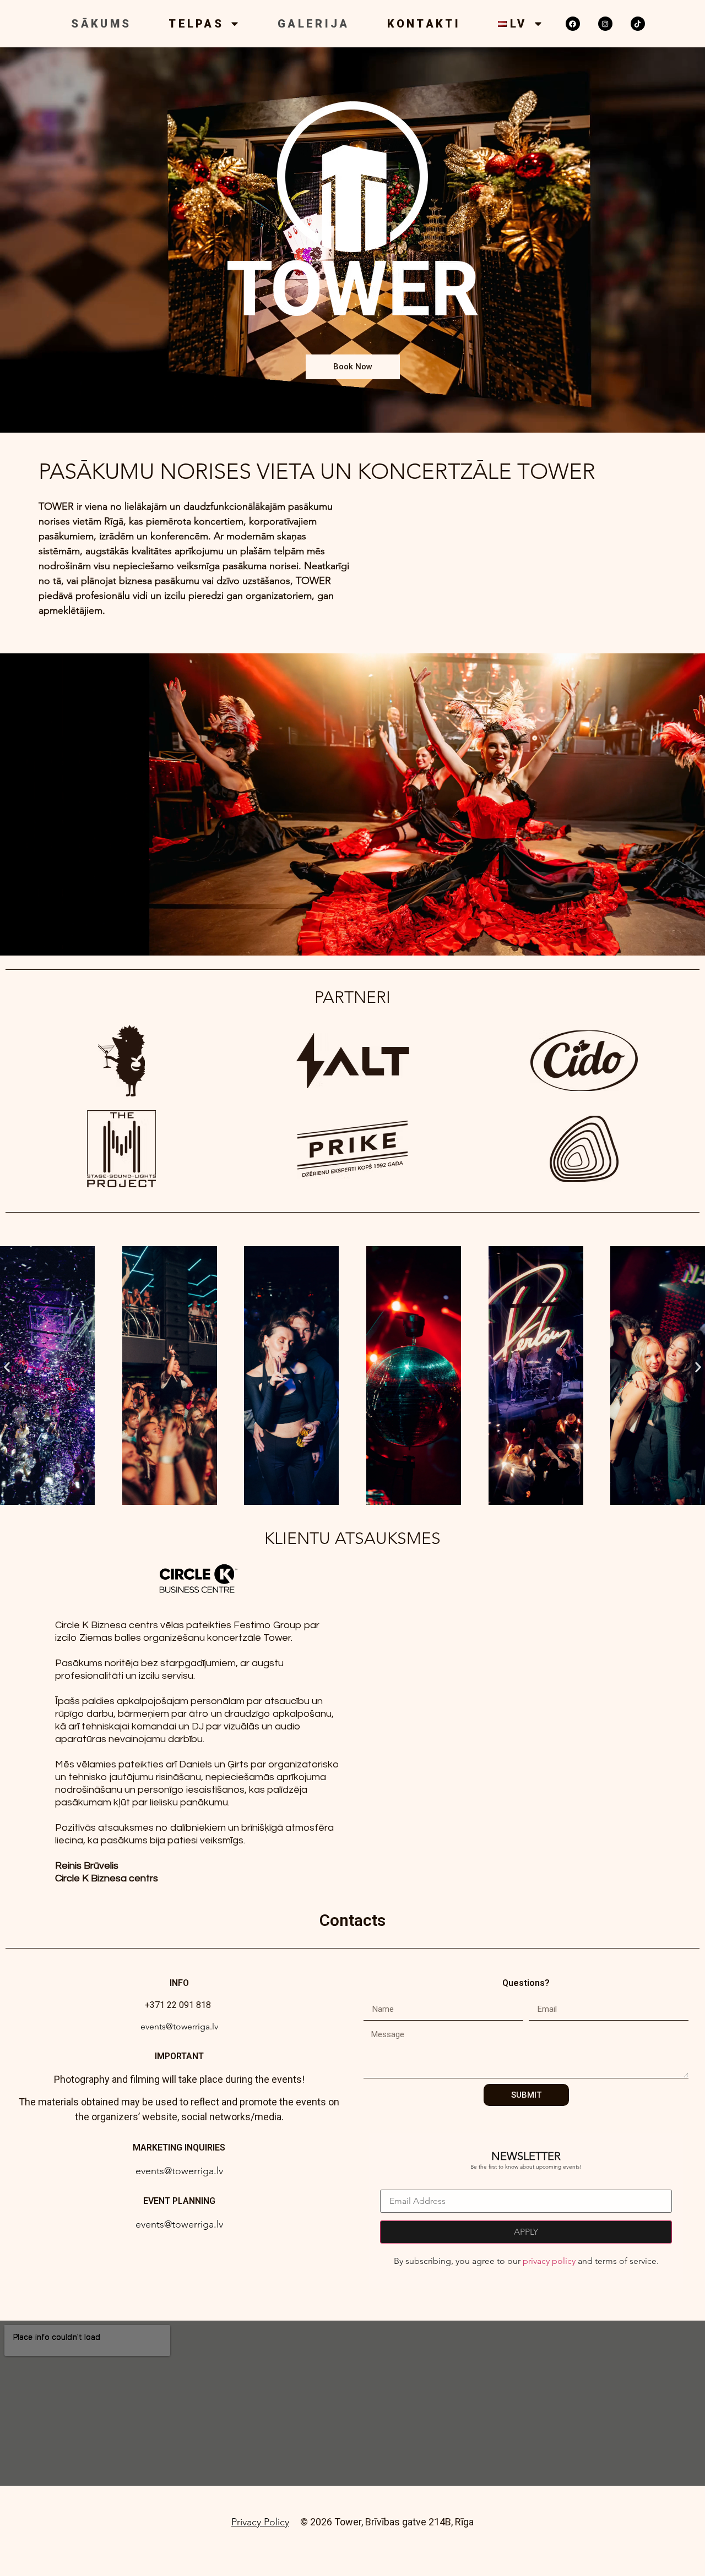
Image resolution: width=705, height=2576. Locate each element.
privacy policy (549, 2261)
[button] (7, 1367)
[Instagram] (605, 24)
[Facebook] (573, 24)
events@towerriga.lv (179, 2026)
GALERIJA (313, 24)
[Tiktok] (638, 24)
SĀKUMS (101, 24)
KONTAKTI (424, 24)
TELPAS (196, 24)
